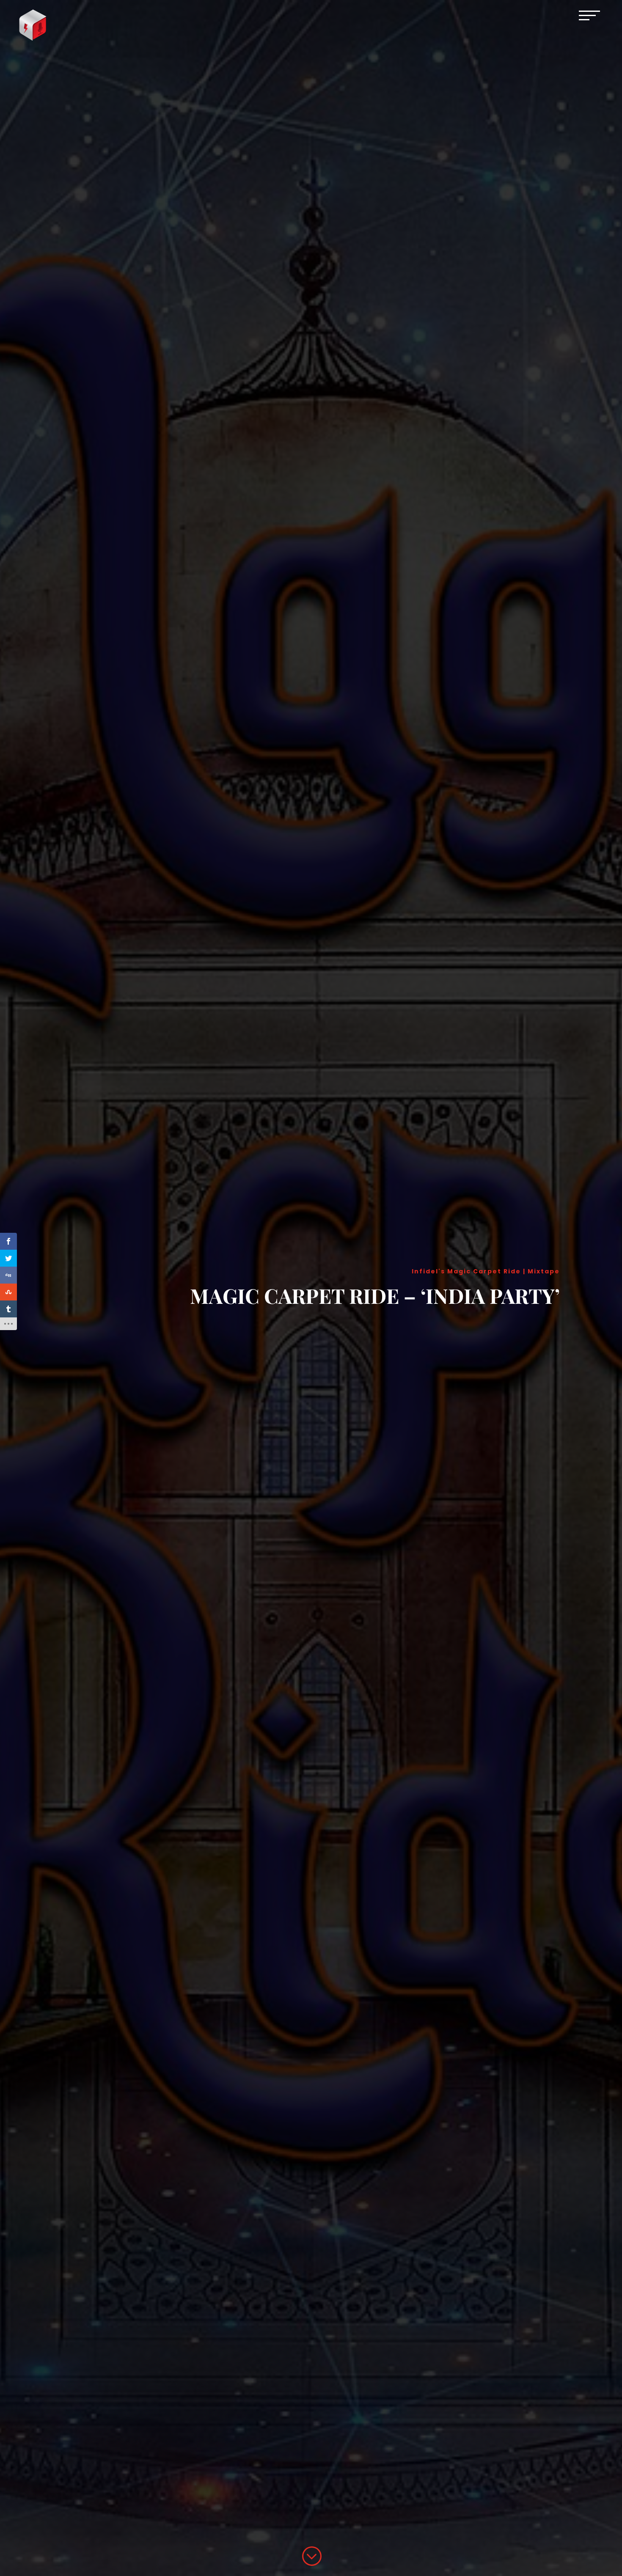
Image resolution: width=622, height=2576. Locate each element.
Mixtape (544, 1271)
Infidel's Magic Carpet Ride (466, 1271)
